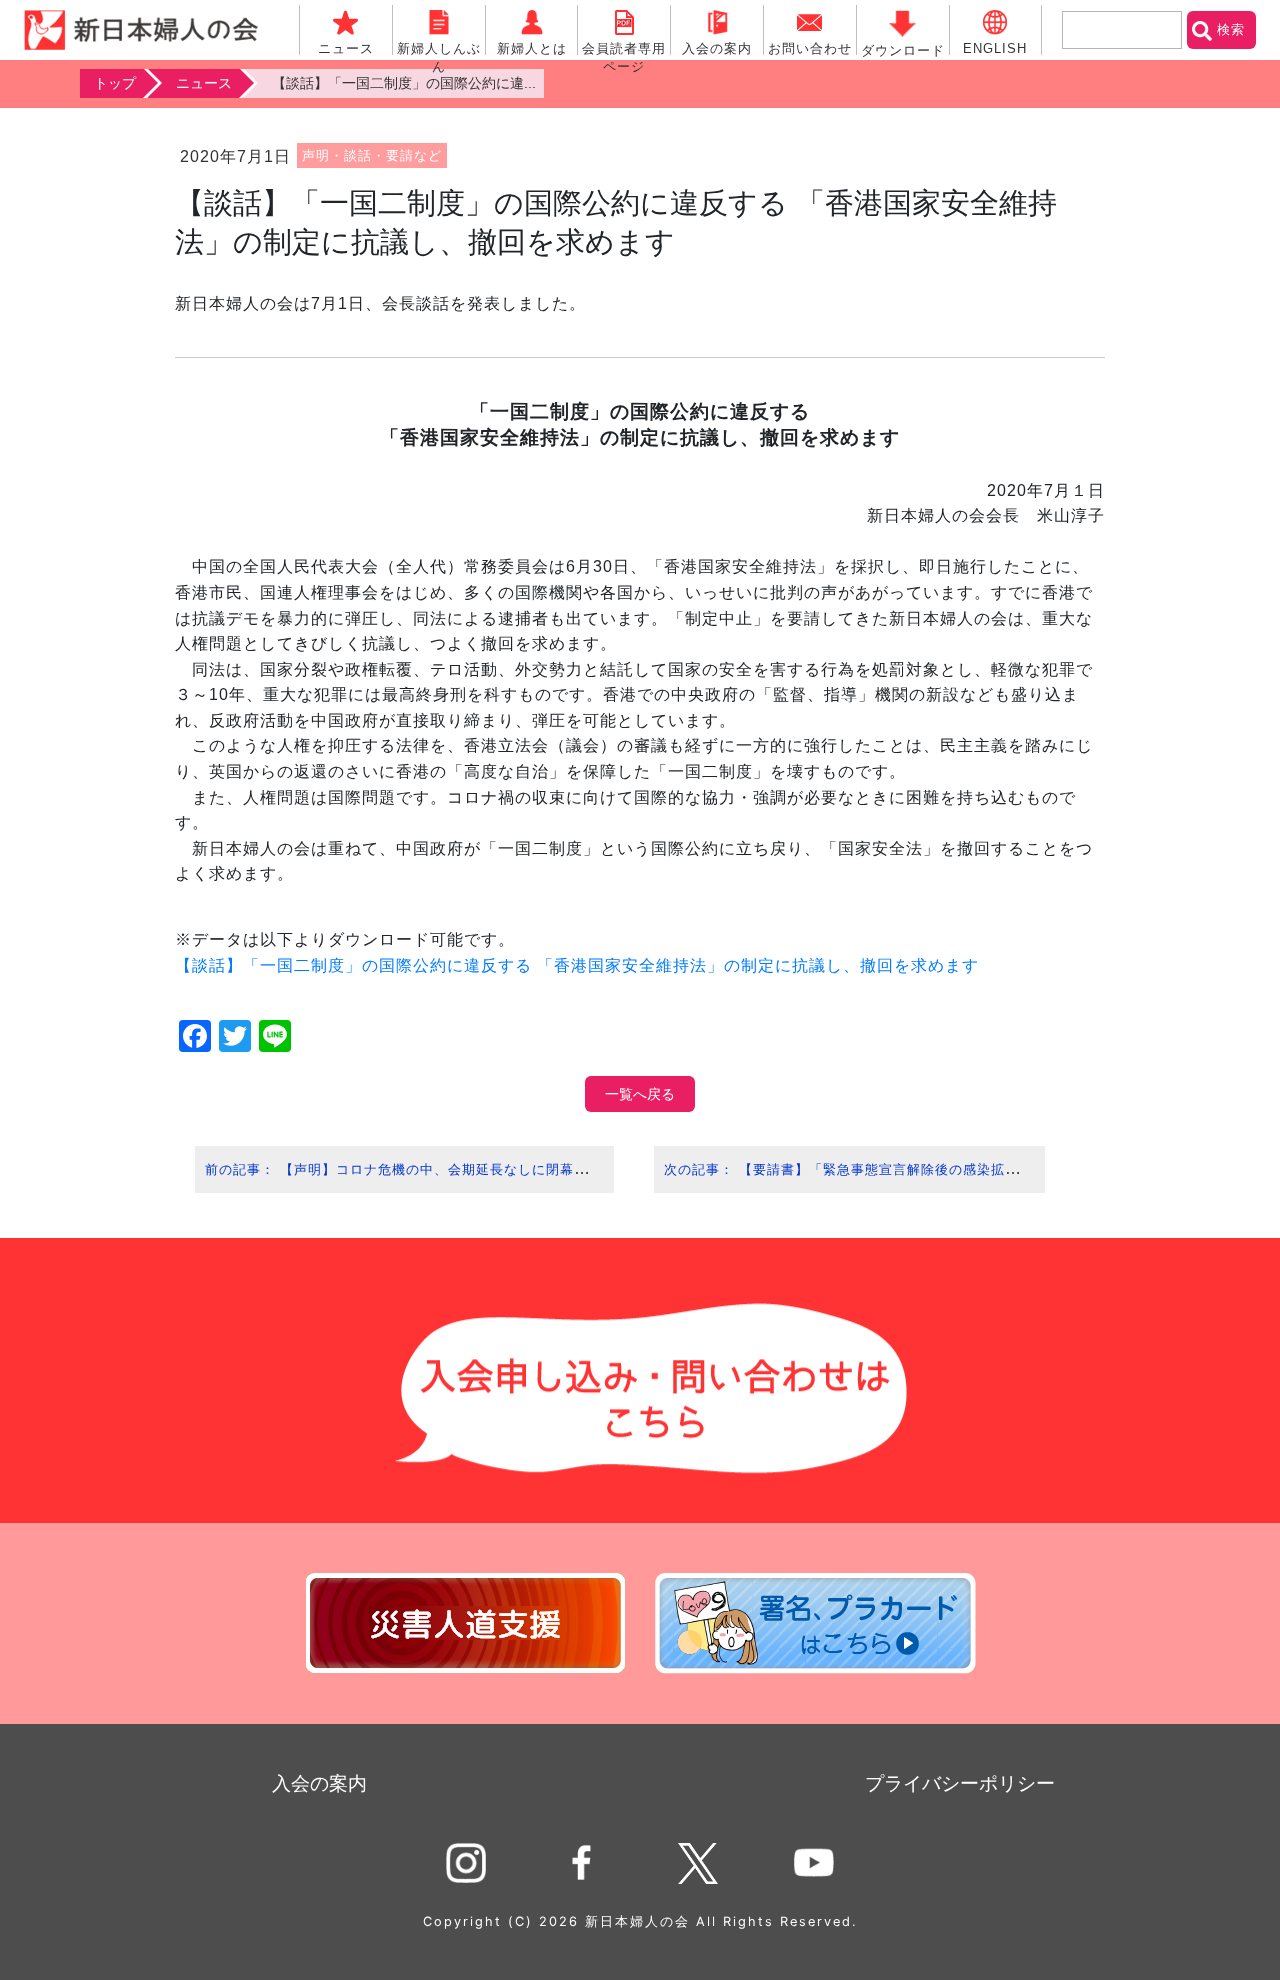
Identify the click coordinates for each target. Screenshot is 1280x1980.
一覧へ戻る (640, 1094)
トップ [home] (115, 83)
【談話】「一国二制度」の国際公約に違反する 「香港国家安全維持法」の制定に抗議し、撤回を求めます (577, 965)
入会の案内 (319, 1783)
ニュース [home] (204, 83)
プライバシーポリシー (960, 1783)
